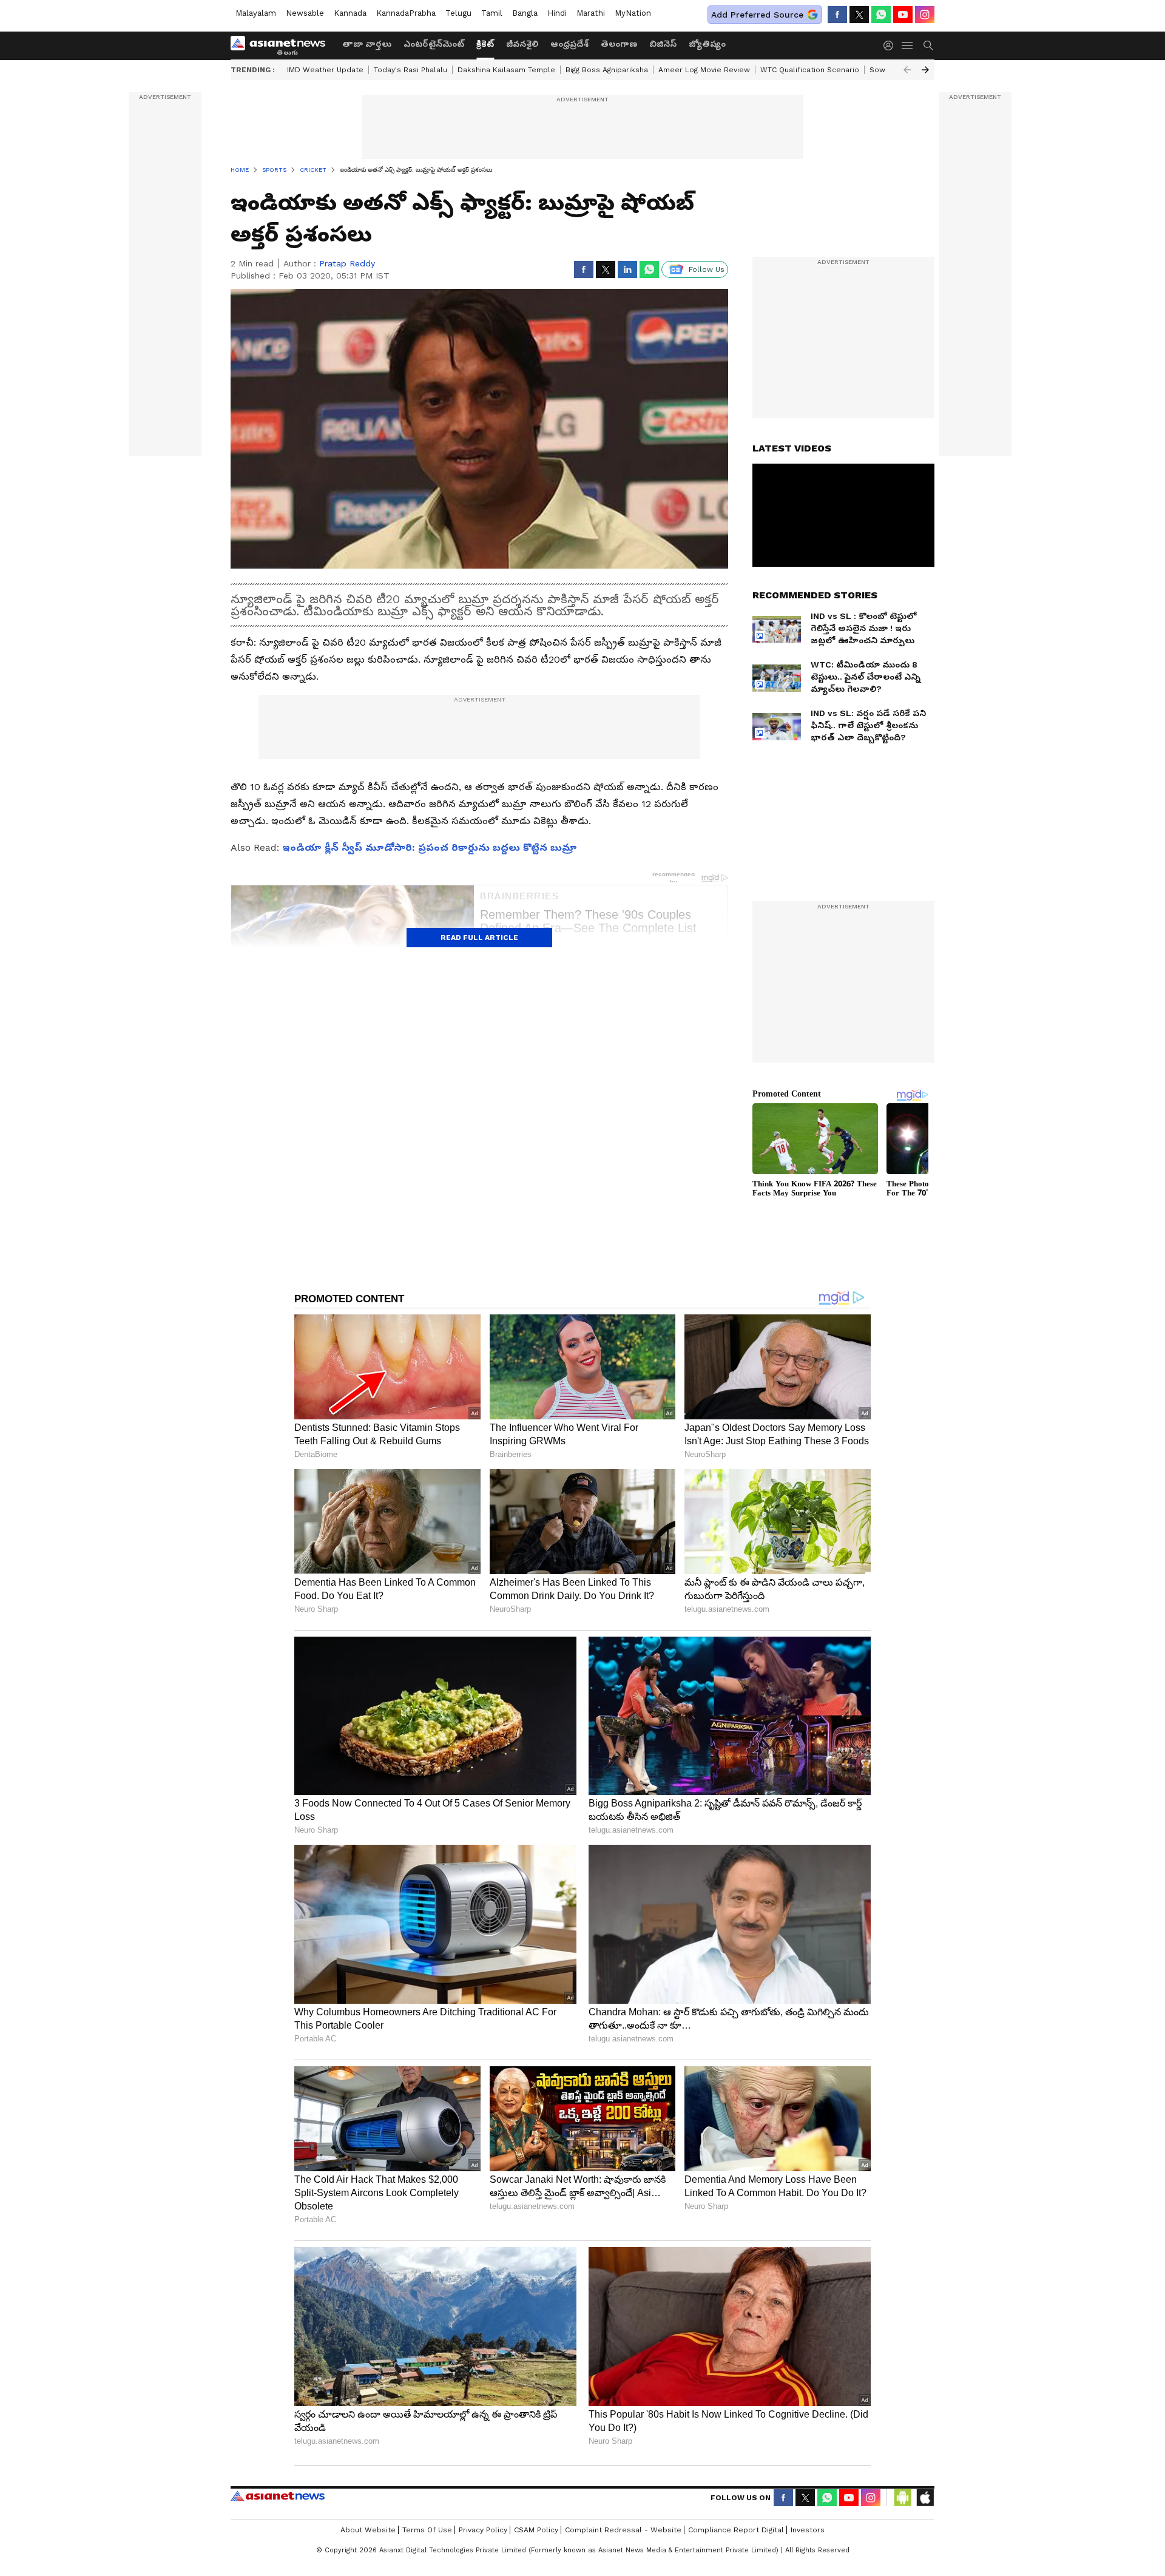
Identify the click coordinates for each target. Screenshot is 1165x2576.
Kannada (350, 13)
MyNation (633, 13)
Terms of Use (427, 2530)
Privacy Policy (483, 2530)
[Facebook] (837, 15)
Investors (808, 2530)
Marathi (591, 13)
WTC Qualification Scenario (810, 70)
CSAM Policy (536, 2530)
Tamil (492, 13)
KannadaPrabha (406, 13)
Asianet (278, 2496)
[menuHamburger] (908, 46)
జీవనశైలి (522, 44)
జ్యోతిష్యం (707, 44)
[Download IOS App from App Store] (925, 2498)
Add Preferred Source (757, 15)
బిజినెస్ (663, 44)
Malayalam (256, 13)
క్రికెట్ (485, 44)
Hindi (557, 13)
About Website (368, 2530)
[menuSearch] (928, 46)
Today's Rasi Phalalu (410, 70)
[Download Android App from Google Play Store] (903, 2498)
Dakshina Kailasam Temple (506, 70)
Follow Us (707, 269)
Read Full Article (479, 938)
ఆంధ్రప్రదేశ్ (569, 44)
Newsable (305, 13)
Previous (907, 70)
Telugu (458, 13)
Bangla (525, 13)
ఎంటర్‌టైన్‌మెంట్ (434, 44)
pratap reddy (347, 263)
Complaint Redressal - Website (623, 2530)
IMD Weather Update (325, 70)
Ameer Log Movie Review (704, 70)
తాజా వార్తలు (367, 44)
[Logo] (282, 46)
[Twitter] (859, 15)
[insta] (925, 15)
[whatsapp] (881, 15)
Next (925, 70)
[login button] (891, 46)
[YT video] (903, 15)
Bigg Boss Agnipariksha (607, 70)
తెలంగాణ (619, 44)
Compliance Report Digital (736, 2530)
